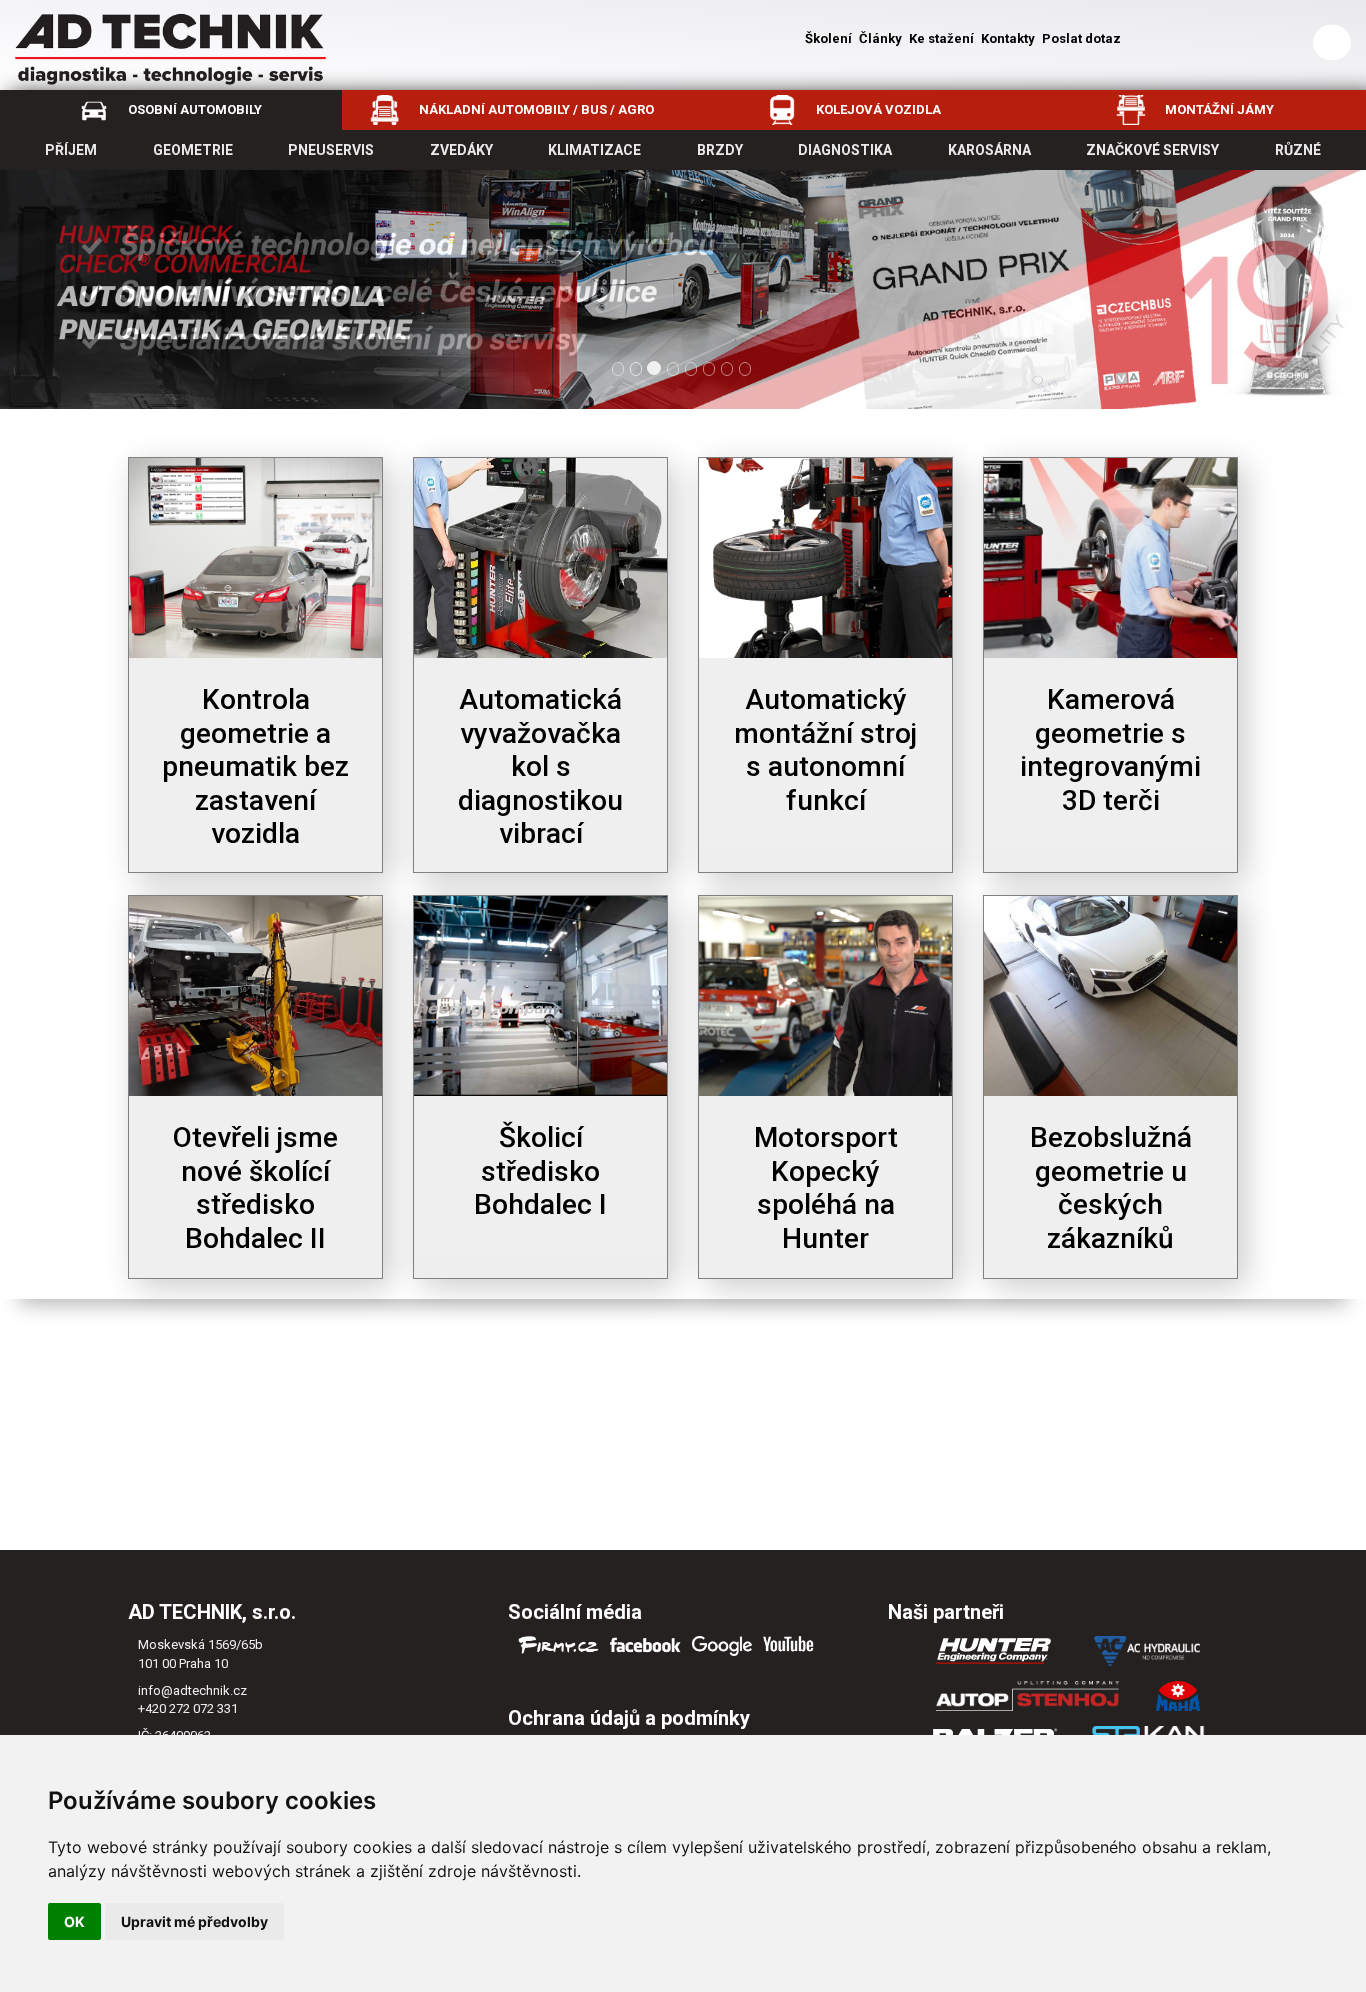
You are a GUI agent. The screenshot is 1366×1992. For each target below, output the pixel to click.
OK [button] (74, 1921)
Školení (828, 38)
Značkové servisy (1152, 150)
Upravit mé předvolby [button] (194, 1921)
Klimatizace (594, 150)
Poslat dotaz (1081, 38)
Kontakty (1008, 38)
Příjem (71, 150)
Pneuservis (331, 150)
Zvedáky (461, 150)
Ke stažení (941, 38)
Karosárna (989, 150)
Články (880, 38)
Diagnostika (845, 150)
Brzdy (720, 150)
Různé (1298, 150)
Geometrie (193, 150)
